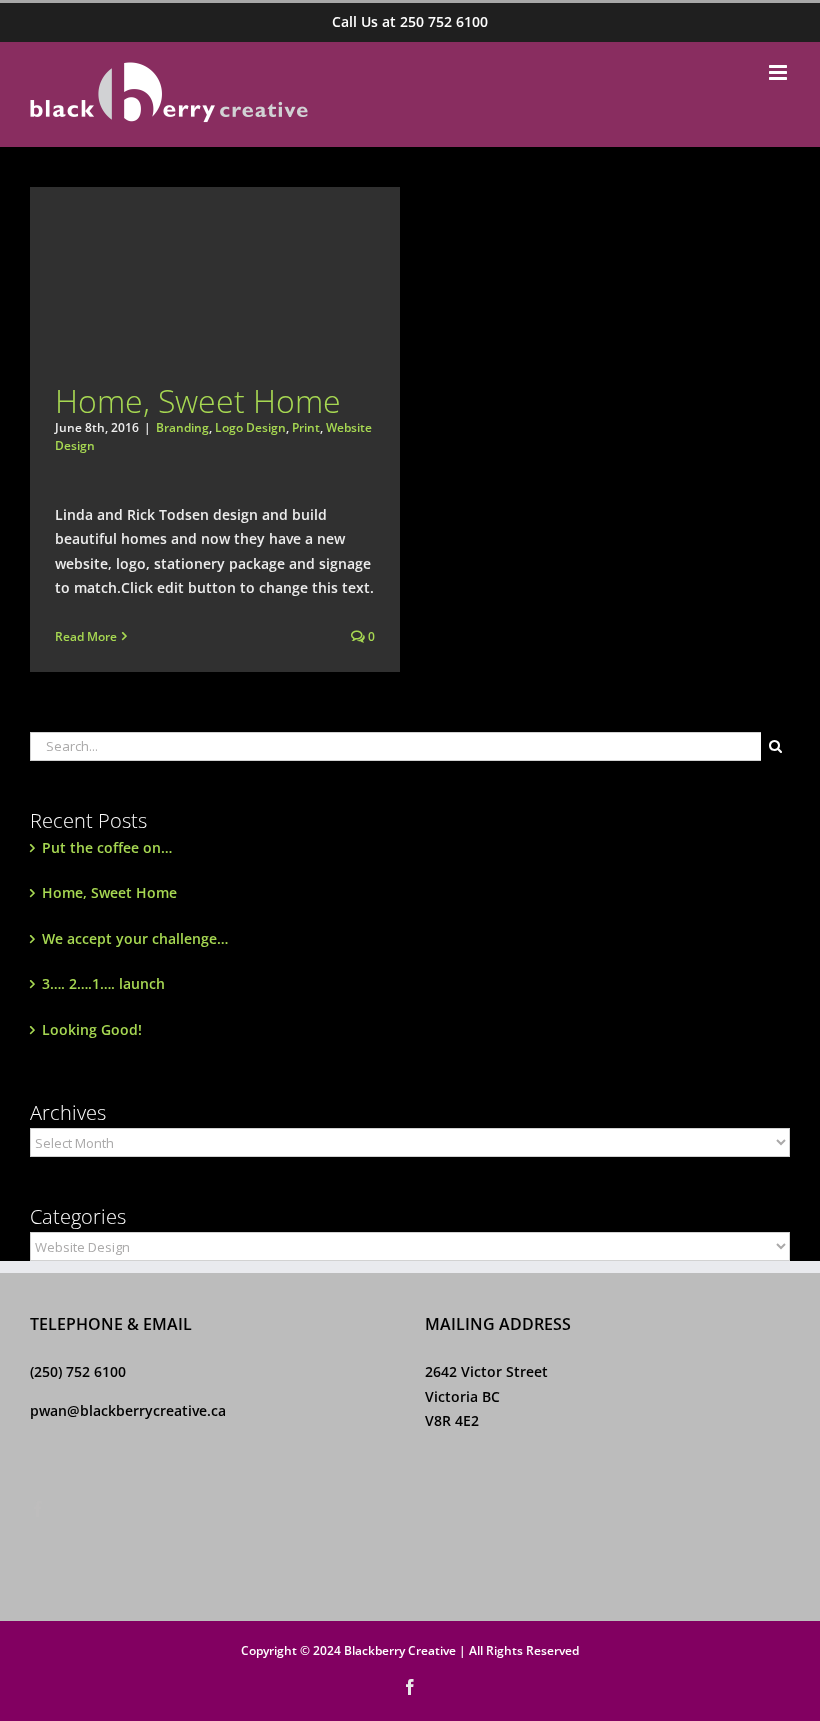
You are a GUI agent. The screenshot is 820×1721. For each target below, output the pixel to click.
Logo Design (250, 427)
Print (306, 427)
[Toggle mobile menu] (779, 72)
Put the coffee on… (107, 847)
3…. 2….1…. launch (103, 983)
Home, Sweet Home (198, 400)
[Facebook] (38, 1509)
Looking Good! (92, 1029)
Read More (86, 636)
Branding (182, 427)
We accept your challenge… (135, 938)
